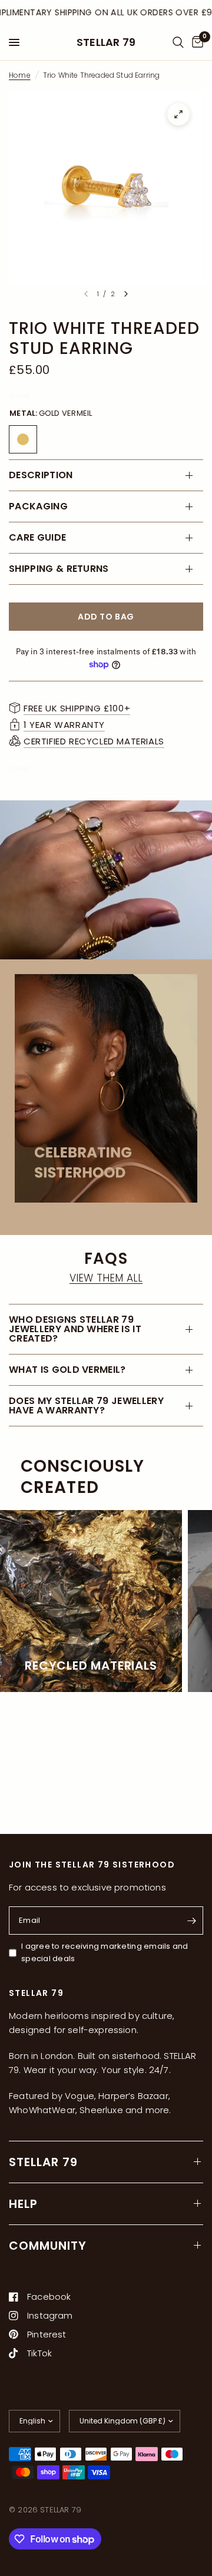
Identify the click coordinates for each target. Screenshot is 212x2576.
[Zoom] (178, 114)
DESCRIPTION (41, 475)
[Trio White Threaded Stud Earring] (23, 439)
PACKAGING (38, 506)
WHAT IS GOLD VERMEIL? (67, 1370)
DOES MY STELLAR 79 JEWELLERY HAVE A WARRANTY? (86, 1405)
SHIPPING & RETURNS (59, 569)
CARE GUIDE (37, 537)
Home (20, 75)
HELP (23, 2204)
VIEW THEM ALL (106, 1278)
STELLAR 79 (106, 42)
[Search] (178, 42)
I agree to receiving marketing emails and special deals (105, 1952)
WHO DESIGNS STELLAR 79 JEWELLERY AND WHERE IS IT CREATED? (75, 1329)
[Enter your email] (191, 1921)
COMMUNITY (48, 2246)
